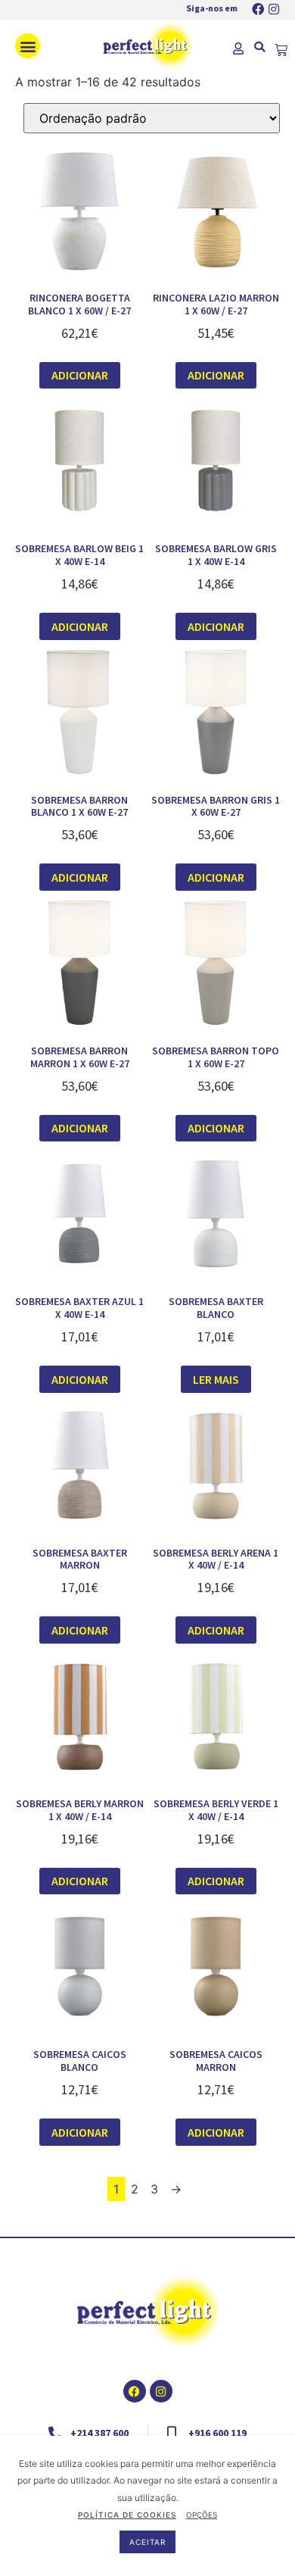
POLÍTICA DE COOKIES (127, 2515)
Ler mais (216, 1379)
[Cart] (281, 50)
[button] (28, 46)
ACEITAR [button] (147, 2542)
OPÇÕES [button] (202, 2515)
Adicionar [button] (80, 375)
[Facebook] (258, 9)
